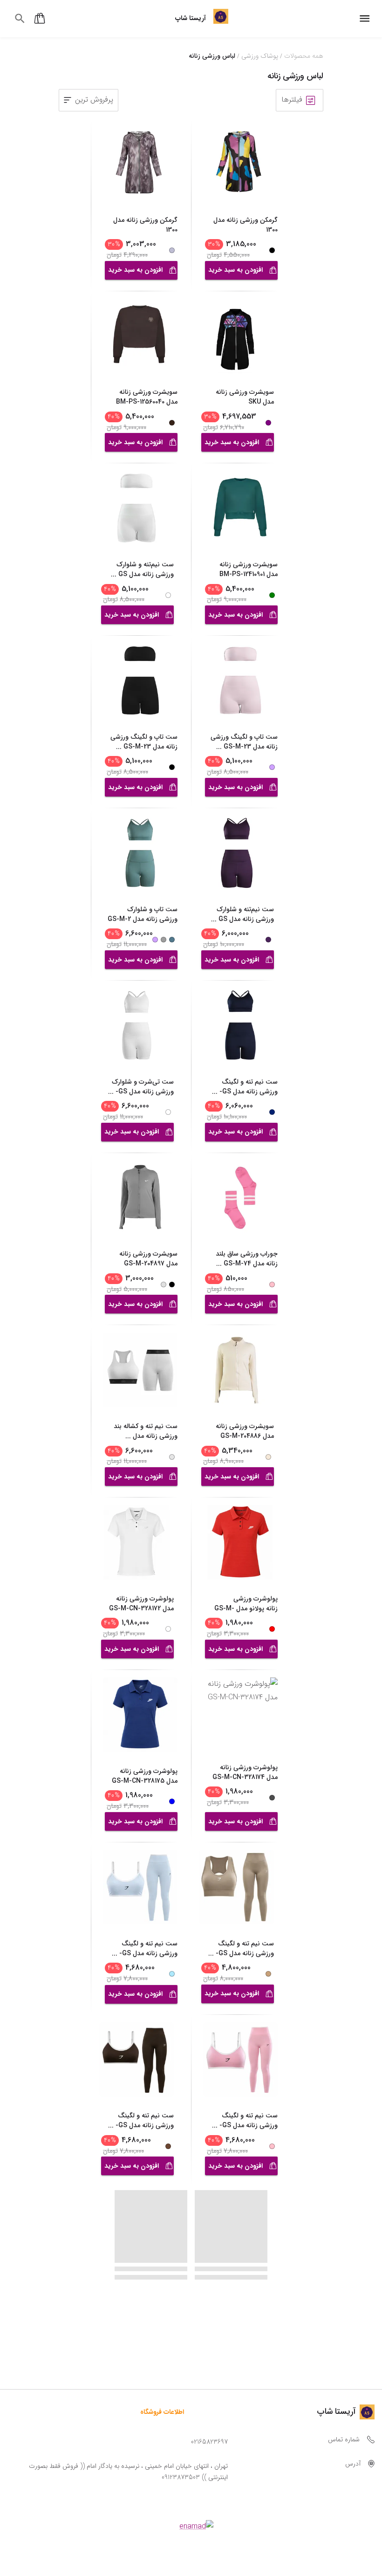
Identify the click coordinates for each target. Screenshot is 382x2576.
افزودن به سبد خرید (235, 270)
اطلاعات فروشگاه (162, 2412)
